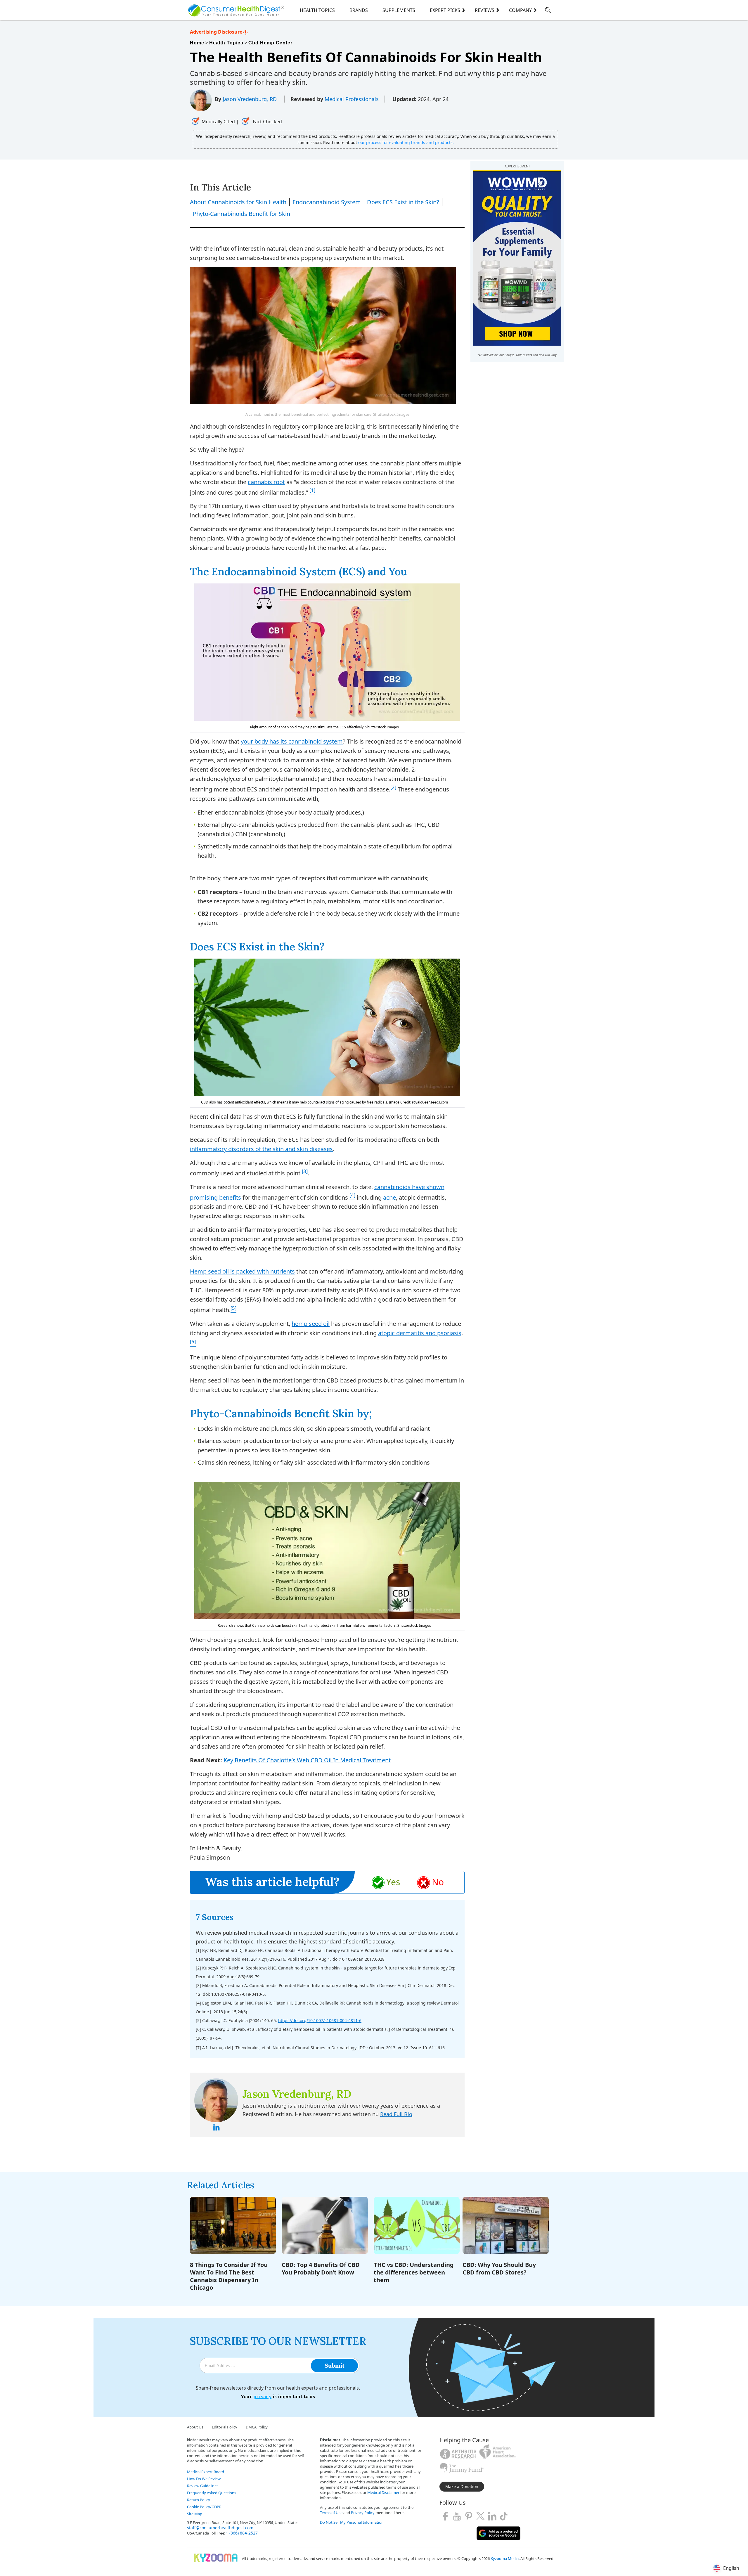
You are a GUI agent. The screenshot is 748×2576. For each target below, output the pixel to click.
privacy (262, 2396)
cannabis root (266, 482)
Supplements (399, 10)
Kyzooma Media (505, 2558)
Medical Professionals (352, 99)
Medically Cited (218, 122)
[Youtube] (457, 2516)
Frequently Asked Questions (212, 2493)
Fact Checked (267, 122)
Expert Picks (445, 10)
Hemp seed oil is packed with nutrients (242, 1271)
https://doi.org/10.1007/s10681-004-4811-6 (320, 2020)
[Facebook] (445, 2516)
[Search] (548, 11)
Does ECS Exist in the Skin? (403, 202)
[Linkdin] (492, 2516)
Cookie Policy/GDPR (204, 2507)
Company (520, 10)
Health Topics (317, 10)
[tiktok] (504, 2516)
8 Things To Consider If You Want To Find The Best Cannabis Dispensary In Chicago (229, 2276)
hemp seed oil (311, 1324)
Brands (359, 10)
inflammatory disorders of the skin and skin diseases (261, 1149)
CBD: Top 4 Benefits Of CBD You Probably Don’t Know (321, 2268)
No (438, 1882)
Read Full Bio (396, 2114)
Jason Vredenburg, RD (250, 99)
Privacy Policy (363, 2513)
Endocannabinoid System (327, 202)
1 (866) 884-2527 (242, 2533)
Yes (393, 1882)
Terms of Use (331, 2513)
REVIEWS (485, 10)
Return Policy (199, 2500)
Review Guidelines (203, 2486)
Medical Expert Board (206, 2472)
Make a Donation (462, 2486)
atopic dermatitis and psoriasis (420, 1333)
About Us (195, 2427)
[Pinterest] (469, 2516)
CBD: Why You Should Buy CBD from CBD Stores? (499, 2268)
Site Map (195, 2514)
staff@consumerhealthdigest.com (220, 2528)
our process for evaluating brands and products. (406, 142)
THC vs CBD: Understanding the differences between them (414, 2272)
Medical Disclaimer (383, 2492)
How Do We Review (204, 2479)
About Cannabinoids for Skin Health (238, 202)
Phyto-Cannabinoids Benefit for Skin (241, 214)
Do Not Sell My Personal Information (352, 2522)
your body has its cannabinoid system (292, 741)
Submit (334, 2365)
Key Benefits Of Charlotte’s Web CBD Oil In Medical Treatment (307, 1760)
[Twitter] (480, 2516)
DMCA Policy (257, 2427)
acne (389, 1197)
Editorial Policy (225, 2427)
